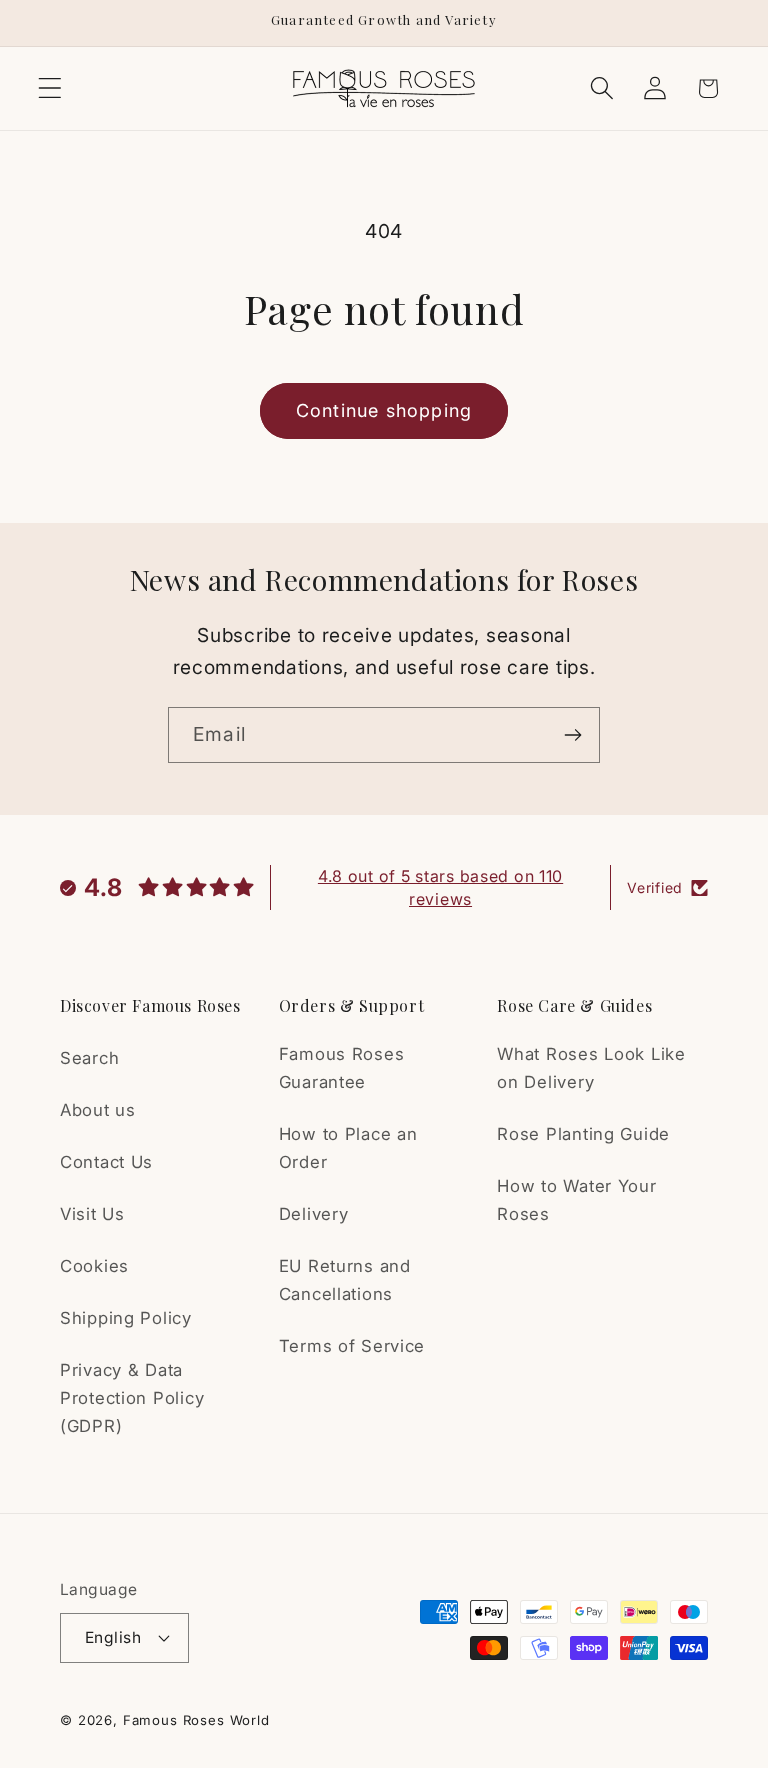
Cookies (94, 1266)
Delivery (314, 1214)
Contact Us (106, 1162)
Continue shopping (384, 410)
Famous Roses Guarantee (342, 1068)
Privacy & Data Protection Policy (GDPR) (132, 1398)
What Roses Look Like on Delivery (591, 1068)
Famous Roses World (196, 1720)
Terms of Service (352, 1346)
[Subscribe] (572, 735)
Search (89, 1058)
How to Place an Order (348, 1148)
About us (98, 1110)
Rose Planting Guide (583, 1134)
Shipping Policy (126, 1318)
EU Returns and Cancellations (345, 1280)
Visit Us (92, 1214)
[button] (50, 88)
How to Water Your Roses (576, 1200)
